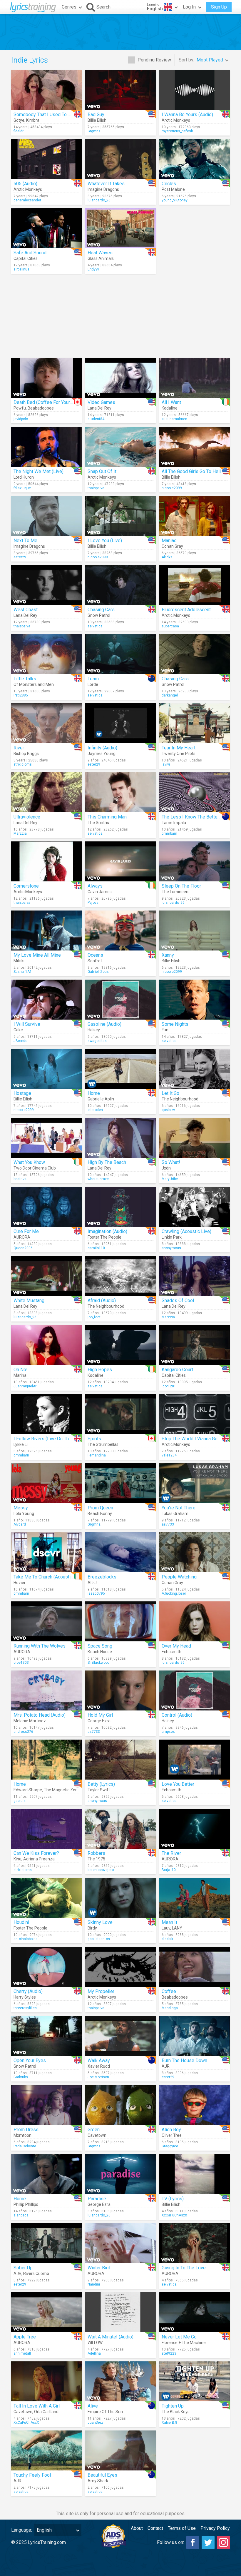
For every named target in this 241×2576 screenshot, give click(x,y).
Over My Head (176, 1646)
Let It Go (170, 1093)
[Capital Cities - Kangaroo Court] (195, 1345)
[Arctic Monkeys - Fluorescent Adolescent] (195, 585)
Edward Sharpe (28, 1790)
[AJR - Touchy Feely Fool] (46, 2450)
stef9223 (169, 2353)
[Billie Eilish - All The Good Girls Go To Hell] (195, 447)
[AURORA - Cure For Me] (46, 1207)
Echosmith (171, 1652)
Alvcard (20, 1524)
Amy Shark (98, 2481)
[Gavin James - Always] (120, 861)
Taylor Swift (99, 1790)
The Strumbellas (103, 1444)
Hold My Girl (100, 1715)
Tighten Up (173, 2406)
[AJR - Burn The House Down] (195, 2036)
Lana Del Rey (99, 408)
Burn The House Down (184, 2060)
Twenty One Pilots (179, 754)
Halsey (94, 1030)
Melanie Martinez (30, 1721)
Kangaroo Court (177, 1370)
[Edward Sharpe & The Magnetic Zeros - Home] (46, 1760)
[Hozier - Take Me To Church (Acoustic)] (46, 1552)
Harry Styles (25, 1997)
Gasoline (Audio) (104, 1024)
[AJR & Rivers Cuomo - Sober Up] (46, 2243)
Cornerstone (26, 886)
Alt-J (92, 1583)
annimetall (22, 2353)
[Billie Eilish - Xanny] (195, 930)
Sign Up (219, 7)
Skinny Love (100, 1922)
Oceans (95, 955)
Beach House (100, 1652)
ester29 (20, 557)
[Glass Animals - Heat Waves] (120, 228)
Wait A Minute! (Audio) (111, 2337)
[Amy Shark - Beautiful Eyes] (120, 2450)
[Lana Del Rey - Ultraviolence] (46, 792)
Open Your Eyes (30, 2060)
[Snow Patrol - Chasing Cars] (120, 585)
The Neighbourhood (180, 1099)
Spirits (94, 1439)
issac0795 (96, 1593)
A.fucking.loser (174, 1593)
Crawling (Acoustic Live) (186, 1231)
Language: (22, 2530)
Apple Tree (25, 2337)
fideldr (19, 131)
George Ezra (99, 1721)
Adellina (94, 2353)
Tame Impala (174, 823)
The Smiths (98, 823)
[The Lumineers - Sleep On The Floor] (195, 861)
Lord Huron (24, 477)
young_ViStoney (175, 200)
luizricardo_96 (99, 200)
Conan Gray (172, 546)
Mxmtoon (22, 2135)
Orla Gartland (46, 2412)
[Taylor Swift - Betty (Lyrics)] (120, 1760)
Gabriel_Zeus (98, 972)
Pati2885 (21, 695)
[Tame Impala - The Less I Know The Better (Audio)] (195, 792)
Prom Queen (100, 1508)
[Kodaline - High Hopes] (120, 1345)
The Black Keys (176, 2412)
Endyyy (93, 269)
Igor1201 (169, 1386)
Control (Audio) (177, 1715)
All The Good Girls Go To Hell (191, 471)
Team (93, 679)
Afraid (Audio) (102, 1300)
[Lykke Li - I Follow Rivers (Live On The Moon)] (46, 1414)
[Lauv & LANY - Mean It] (195, 1898)
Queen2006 (23, 1248)
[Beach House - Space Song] (120, 1621)
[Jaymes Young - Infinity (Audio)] (120, 723)
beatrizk (20, 1179)
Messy (21, 1508)
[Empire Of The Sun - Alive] (120, 2381)
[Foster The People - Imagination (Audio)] (120, 1207)
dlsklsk (167, 1939)
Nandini (94, 2284)
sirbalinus (21, 269)
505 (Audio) (25, 184)
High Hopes (100, 1370)
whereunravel (99, 1179)
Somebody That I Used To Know (46, 115)
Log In (189, 7)
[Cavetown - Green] (120, 2105)
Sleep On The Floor (181, 886)
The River (171, 1853)
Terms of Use (182, 2528)
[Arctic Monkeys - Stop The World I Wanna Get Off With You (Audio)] (195, 1414)
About (137, 2528)
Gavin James (100, 892)
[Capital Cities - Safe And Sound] (46, 228)
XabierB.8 (169, 2423)
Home (94, 1093)
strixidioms (23, 764)
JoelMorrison (98, 2077)
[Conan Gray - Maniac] (195, 516)
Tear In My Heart (179, 748)
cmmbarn (169, 833)
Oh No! (21, 1370)
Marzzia (20, 833)
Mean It (169, 1922)
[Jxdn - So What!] (195, 1138)
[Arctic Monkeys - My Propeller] (120, 1967)
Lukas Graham (175, 1513)
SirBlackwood (99, 1663)
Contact (155, 2528)
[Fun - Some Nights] (195, 1000)
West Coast (26, 610)
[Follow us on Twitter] (208, 2542)
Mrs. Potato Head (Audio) (40, 1715)
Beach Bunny (100, 1513)
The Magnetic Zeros (62, 1790)
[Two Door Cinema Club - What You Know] (46, 1138)
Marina (20, 1375)
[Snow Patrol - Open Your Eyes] (46, 2036)
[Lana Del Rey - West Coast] (46, 585)
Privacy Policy (215, 2528)
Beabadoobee (41, 408)
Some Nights (175, 1024)
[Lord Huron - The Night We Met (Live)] (46, 447)
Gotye (19, 120)
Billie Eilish (97, 120)
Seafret (95, 961)
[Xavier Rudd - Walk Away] (120, 2036)
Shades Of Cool (178, 1300)
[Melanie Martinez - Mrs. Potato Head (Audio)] (46, 1690)
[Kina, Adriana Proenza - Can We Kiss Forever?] (46, 1829)
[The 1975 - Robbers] (120, 1829)
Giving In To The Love (184, 2268)
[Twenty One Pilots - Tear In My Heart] (195, 723)
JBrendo (20, 1041)
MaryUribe (170, 1179)
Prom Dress (26, 2130)
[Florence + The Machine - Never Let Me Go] (195, 2312)
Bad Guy (96, 115)
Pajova (93, 903)
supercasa (170, 626)
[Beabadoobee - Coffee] (195, 1967)
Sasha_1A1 (23, 972)
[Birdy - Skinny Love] (120, 1898)
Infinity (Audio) (102, 748)
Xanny (168, 955)
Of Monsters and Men (34, 684)
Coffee (169, 1991)
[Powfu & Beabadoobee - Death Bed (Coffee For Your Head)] (46, 378)
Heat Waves (100, 253)
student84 (96, 419)
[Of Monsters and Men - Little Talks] (46, 654)
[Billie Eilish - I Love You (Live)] (120, 516)
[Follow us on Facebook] (193, 2542)
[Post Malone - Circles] (195, 159)
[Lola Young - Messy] (46, 1483)
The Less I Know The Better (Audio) (198, 817)
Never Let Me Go (179, 2337)
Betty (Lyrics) (101, 1784)
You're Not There (179, 1508)
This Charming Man (107, 817)
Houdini (21, 1922)
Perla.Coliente (25, 2146)
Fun (165, 1030)
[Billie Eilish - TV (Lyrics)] (195, 2174)
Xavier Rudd (99, 2066)
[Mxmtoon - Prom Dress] (46, 2105)
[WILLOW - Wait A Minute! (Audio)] (120, 2312)
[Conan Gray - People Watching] (195, 1552)
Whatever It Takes (106, 184)
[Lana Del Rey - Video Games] (120, 378)
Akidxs (167, 557)
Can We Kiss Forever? (36, 1853)
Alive (93, 2406)
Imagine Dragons (103, 189)
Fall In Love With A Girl (37, 2406)
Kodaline (170, 408)
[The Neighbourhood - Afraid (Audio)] (120, 1276)
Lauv (166, 1928)
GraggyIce (170, 2146)
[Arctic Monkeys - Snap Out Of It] (120, 447)
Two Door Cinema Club (35, 1168)
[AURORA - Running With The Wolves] (46, 1621)
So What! (171, 1162)
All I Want (171, 402)
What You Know (29, 1162)
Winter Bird (99, 2268)
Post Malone (173, 189)
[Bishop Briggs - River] (46, 723)
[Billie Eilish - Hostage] (46, 1069)
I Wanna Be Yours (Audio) (187, 115)
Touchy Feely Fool (32, 2475)
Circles (169, 184)
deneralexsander (27, 200)
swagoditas (97, 1041)
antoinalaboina (26, 1939)
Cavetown (97, 2135)
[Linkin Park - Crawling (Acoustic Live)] (195, 1207)
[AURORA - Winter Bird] (120, 2243)
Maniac (169, 541)
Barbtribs (21, 2077)
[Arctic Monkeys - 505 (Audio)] (46, 159)
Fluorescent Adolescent (186, 610)
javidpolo (21, 419)
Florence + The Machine (184, 2343)
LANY (177, 1928)
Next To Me (25, 541)
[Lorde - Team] (120, 654)
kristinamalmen (174, 419)
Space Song (100, 1646)
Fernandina (97, 1455)
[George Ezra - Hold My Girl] (120, 1690)
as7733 (168, 1524)
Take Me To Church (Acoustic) (44, 1577)
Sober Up (23, 2268)
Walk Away (99, 2060)
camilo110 (96, 1248)
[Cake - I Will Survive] (46, 1000)
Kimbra (33, 120)
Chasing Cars (101, 610)
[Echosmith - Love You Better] (195, 1760)
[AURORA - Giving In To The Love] (195, 2243)
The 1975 (96, 1859)
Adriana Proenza (39, 1859)
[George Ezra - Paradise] (120, 2174)
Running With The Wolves (40, 1646)
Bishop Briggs (26, 754)
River (19, 748)
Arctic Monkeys (176, 120)
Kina (17, 1859)
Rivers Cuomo (36, 2273)
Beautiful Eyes (102, 2475)
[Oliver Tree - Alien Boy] (195, 2105)
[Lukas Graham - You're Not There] (195, 1483)
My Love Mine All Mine (37, 955)
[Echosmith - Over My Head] (195, 1621)
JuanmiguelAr (25, 1386)
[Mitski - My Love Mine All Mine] (46, 930)
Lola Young (24, 1513)
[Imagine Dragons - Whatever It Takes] (120, 159)
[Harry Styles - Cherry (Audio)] (46, 1967)
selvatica (95, 626)
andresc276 (23, 1732)
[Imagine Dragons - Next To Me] (46, 516)
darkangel (170, 695)
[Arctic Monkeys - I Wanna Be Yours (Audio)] (195, 90)
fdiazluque (22, 488)
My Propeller (101, 1991)
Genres (69, 7)
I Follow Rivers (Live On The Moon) (50, 1439)
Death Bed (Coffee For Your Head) (48, 402)
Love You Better (178, 1784)
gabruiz (20, 1801)
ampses (168, 1732)
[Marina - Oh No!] (46, 1345)
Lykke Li (21, 1444)
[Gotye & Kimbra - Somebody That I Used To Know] (46, 90)
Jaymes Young (102, 754)
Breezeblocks (102, 1577)
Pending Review (154, 60)
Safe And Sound (30, 253)
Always (95, 886)
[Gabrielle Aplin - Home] (120, 1069)
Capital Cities (26, 258)
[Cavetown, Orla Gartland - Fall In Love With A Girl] (46, 2381)
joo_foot (94, 1317)
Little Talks (25, 679)
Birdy (92, 1928)
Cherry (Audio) (28, 1991)
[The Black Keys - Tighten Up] (195, 2381)
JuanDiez (95, 2423)
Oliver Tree (172, 2135)
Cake (18, 1030)
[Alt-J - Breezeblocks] (120, 1552)
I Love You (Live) (105, 541)
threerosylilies (25, 2008)
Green (94, 2130)
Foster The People (104, 1237)
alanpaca (21, 2215)
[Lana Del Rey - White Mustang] (46, 1276)
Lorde (93, 684)
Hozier (20, 1583)
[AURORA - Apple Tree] (46, 2312)
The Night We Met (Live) (39, 471)
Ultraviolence (27, 817)
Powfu (20, 408)
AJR (166, 2066)
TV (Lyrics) (173, 2199)
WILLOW (95, 2343)
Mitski (19, 961)
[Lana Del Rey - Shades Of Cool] (195, 1276)
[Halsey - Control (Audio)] (195, 1690)
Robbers (96, 1853)
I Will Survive (27, 1024)
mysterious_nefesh (177, 131)
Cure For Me (26, 1231)
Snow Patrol (99, 615)
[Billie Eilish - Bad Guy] (120, 90)
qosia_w (168, 1110)
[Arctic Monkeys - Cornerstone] (46, 861)
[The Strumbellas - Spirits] (120, 1414)
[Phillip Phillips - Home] (46, 2174)
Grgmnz (94, 131)
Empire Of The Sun (105, 2412)
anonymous (171, 1248)
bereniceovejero (101, 1870)
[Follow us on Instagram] (223, 2542)
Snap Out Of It (102, 471)
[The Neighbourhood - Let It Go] (195, 1069)
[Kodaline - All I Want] (195, 378)
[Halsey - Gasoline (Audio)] (120, 1000)
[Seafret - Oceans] (120, 930)
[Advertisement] (120, 32)
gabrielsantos (99, 1939)
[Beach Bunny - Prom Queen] (120, 1483)
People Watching (179, 1577)
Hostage (22, 1093)
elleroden (95, 1110)
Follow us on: (170, 2542)
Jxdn (166, 1168)
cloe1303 (21, 1663)
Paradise (97, 2199)
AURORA (22, 1237)
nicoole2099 (172, 488)
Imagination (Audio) (107, 1231)
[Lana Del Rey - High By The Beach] (120, 1138)
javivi (166, 764)
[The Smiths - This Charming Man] (120, 792)
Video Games (101, 402)
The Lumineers (176, 892)
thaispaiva (96, 488)
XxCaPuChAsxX (174, 2215)
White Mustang (29, 1300)
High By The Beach (107, 1162)
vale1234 (169, 1455)
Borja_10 (169, 1870)
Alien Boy (171, 2130)
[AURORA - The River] (195, 1829)
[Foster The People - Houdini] (46, 1898)
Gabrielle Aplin (101, 1099)
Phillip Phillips (26, 2204)
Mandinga (170, 2008)
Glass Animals (101, 258)
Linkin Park (172, 1237)
